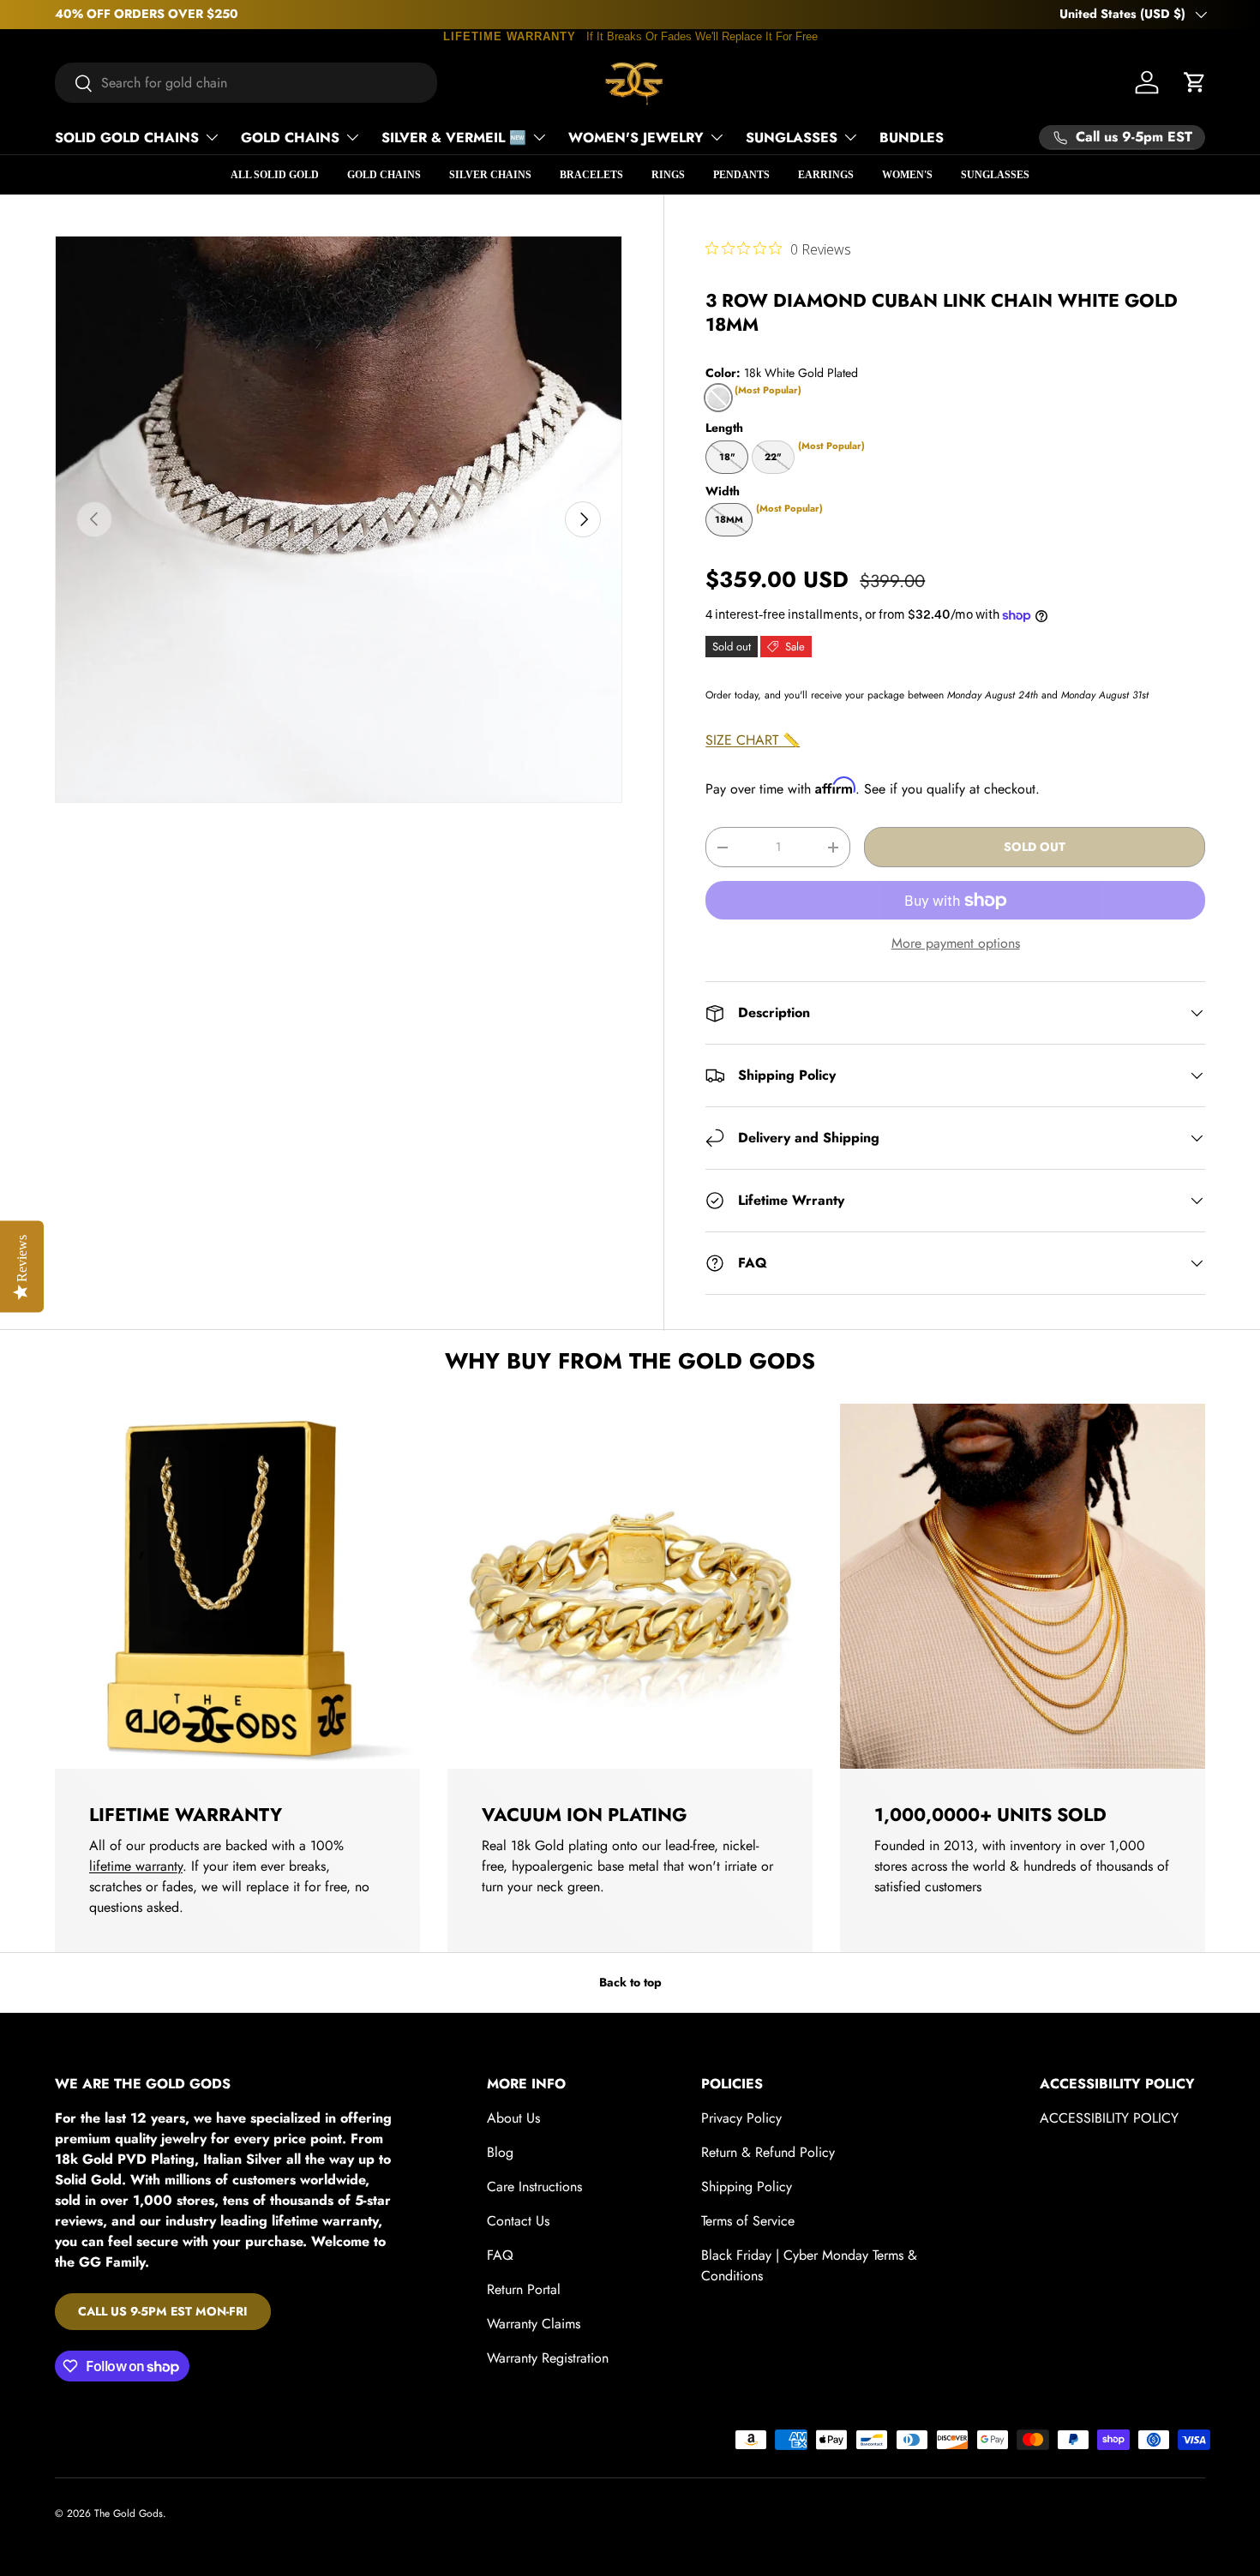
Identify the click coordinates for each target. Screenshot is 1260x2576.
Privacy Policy (741, 2118)
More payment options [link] (956, 943)
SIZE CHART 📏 (753, 740)
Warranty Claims (534, 2324)
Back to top (630, 1982)
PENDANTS (741, 175)
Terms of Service (748, 2221)
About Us (513, 2118)
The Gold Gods (129, 2513)
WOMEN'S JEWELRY (636, 138)
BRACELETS (591, 175)
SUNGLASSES (792, 138)
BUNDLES (912, 138)
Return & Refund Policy (768, 2152)
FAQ (500, 2255)
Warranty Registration (548, 2358)
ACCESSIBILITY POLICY (1109, 2118)
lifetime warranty (136, 1866)
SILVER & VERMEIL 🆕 (454, 138)
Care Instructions (534, 2187)
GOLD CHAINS (290, 138)
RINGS (668, 175)
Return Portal (524, 2289)
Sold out (1035, 847)
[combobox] (246, 83)
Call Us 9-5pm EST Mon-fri (163, 2311)
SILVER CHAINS (490, 175)
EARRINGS (826, 175)
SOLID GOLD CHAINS (127, 138)
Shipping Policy (747, 2187)
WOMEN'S (907, 175)
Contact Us (518, 2221)
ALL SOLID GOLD (275, 175)
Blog (500, 2152)
